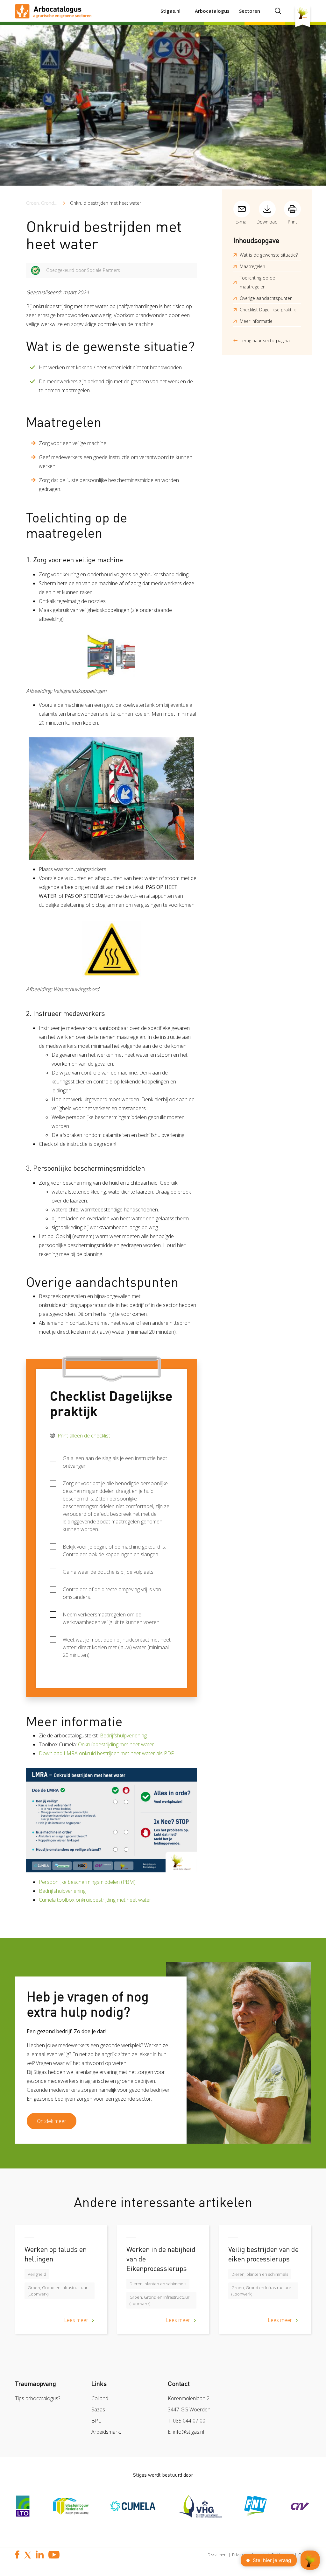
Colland (100, 2398)
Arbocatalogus (212, 11)
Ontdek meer (52, 2121)
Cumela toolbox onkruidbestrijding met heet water (95, 1900)
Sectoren (250, 11)
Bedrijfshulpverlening (123, 1735)
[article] (61, 2284)
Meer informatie (256, 321)
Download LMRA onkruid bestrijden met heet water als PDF (106, 1753)
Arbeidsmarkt (106, 2432)
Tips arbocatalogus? (38, 2398)
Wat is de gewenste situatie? (269, 255)
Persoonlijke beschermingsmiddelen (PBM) (87, 1882)
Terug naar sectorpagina (265, 341)
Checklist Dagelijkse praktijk (268, 310)
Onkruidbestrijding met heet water (116, 1744)
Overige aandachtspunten (266, 298)
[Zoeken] (278, 11)
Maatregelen (252, 266)
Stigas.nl (170, 11)
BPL (96, 2421)
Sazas (98, 2409)
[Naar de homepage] (53, 11)
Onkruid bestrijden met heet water (106, 203)
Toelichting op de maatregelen (257, 282)
